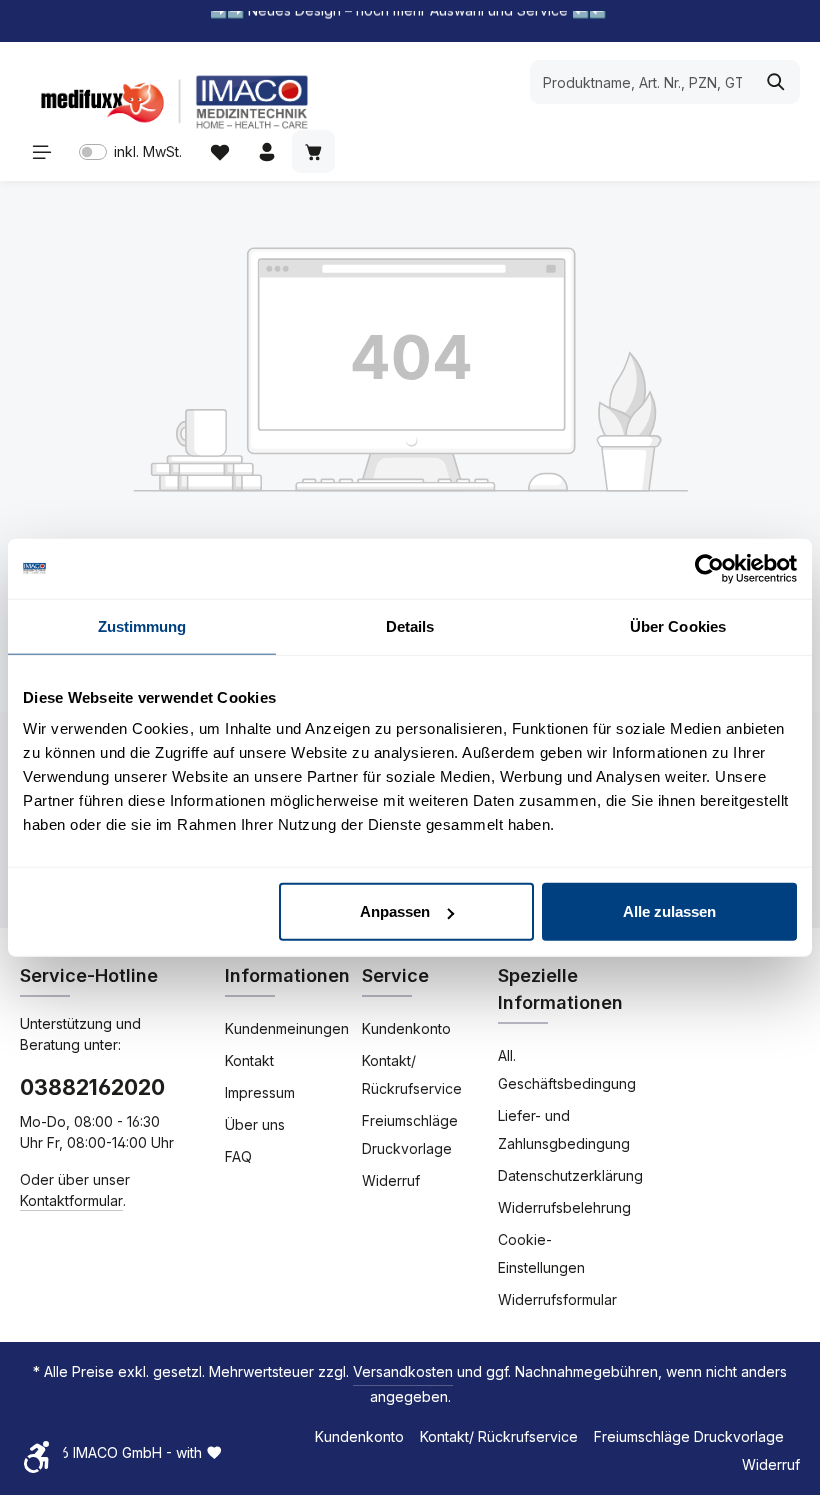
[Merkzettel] (219, 151)
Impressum (260, 1092)
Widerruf (391, 1180)
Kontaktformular (71, 1200)
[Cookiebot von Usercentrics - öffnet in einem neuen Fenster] (709, 568)
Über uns (255, 1124)
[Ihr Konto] (266, 151)
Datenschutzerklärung (570, 1175)
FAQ (238, 1156)
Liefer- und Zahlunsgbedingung (564, 1129)
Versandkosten (403, 1371)
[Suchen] (776, 82)
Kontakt (249, 1060)
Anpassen (395, 911)
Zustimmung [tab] (142, 625)
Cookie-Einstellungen (541, 1253)
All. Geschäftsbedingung (567, 1069)
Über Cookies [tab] (678, 625)
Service (395, 975)
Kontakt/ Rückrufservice (412, 1074)
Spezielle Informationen (560, 989)
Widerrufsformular (557, 1299)
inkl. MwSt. (130, 151)
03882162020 (92, 1087)
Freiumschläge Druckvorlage (410, 1134)
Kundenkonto (406, 1028)
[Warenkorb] (313, 151)
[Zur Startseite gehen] (170, 102)
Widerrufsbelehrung (564, 1207)
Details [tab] (410, 625)
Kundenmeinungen (287, 1028)
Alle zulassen (669, 911)
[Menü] (41, 151)
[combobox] (642, 82)
